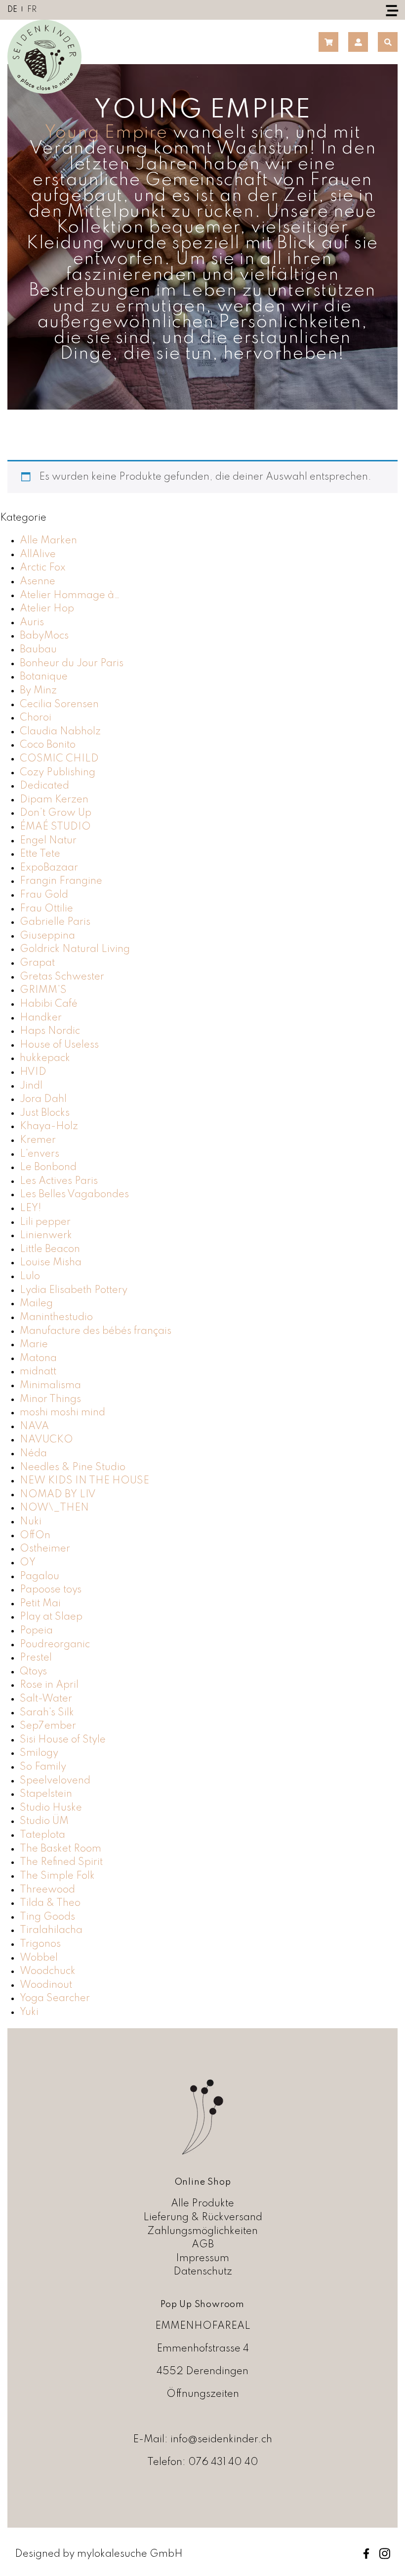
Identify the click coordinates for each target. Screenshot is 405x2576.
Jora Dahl (43, 1099)
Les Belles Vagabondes (74, 1194)
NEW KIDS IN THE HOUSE (84, 1481)
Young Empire (106, 133)
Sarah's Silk (47, 1713)
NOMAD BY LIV (58, 1495)
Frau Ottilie (46, 909)
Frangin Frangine (61, 881)
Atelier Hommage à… (70, 595)
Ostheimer (45, 1549)
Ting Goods (47, 1917)
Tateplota (42, 1835)
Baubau (38, 650)
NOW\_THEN (54, 1508)
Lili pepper (45, 1222)
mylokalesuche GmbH (130, 2554)
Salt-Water (46, 1699)
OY (28, 1563)
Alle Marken (48, 541)
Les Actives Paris (59, 1181)
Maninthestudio (56, 1317)
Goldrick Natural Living (75, 949)
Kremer (38, 1140)
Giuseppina (47, 936)
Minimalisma (50, 1385)
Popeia (36, 1631)
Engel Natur (48, 841)
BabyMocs (44, 636)
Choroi (36, 718)
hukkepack (45, 1058)
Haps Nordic (50, 1031)
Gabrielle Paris (55, 922)
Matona (38, 1358)
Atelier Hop (47, 609)
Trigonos (40, 1944)
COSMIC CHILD (59, 759)
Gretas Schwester (62, 977)
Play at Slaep (51, 1617)
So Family (43, 1767)
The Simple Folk (57, 1876)
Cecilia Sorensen (59, 704)
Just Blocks (45, 1113)
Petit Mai (40, 1604)
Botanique (44, 677)
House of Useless (59, 1045)
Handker (41, 1018)
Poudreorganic (55, 1645)
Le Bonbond (48, 1167)
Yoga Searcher (55, 1998)
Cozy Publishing (58, 773)
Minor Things (50, 1399)
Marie (34, 1345)
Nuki (31, 1522)
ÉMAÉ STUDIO (55, 827)
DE (12, 10)
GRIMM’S (43, 990)
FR (32, 10)
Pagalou (40, 1576)
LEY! (31, 1208)
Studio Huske (51, 1808)
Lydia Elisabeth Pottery (74, 1290)
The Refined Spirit (61, 1862)
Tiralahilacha (51, 1930)
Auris (32, 623)
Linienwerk (46, 1235)
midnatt (38, 1372)
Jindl (31, 1086)
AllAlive (38, 554)
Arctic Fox (43, 568)
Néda (33, 1454)
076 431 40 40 (223, 2462)
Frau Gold (44, 895)
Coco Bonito (48, 745)
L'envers (40, 1154)
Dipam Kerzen (54, 800)
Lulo (30, 1276)
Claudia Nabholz (60, 732)
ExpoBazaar (49, 868)
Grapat (37, 963)
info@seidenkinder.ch (221, 2440)
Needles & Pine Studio (73, 1467)
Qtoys (33, 1672)
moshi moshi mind (62, 1413)
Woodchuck (48, 1971)
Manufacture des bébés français (96, 1331)
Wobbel (39, 1958)
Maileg (36, 1304)
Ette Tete (40, 854)
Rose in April (49, 1685)
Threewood (47, 1890)
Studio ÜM (44, 1821)
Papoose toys (51, 1590)
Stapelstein (46, 1794)
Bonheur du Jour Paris (72, 663)
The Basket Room (61, 1849)
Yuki (29, 2012)
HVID (33, 1072)
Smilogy (39, 1753)
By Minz (38, 691)
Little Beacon (50, 1249)
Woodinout (46, 1985)
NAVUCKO (46, 1440)
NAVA (34, 1426)
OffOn (35, 1535)
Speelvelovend (55, 1781)
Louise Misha (51, 1263)
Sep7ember (48, 1726)
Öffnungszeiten (203, 2394)
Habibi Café (49, 1004)
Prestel (36, 1658)
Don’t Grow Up (56, 813)
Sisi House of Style (63, 1740)
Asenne (38, 582)
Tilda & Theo (50, 1903)
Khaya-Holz (49, 1126)
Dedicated (44, 786)
